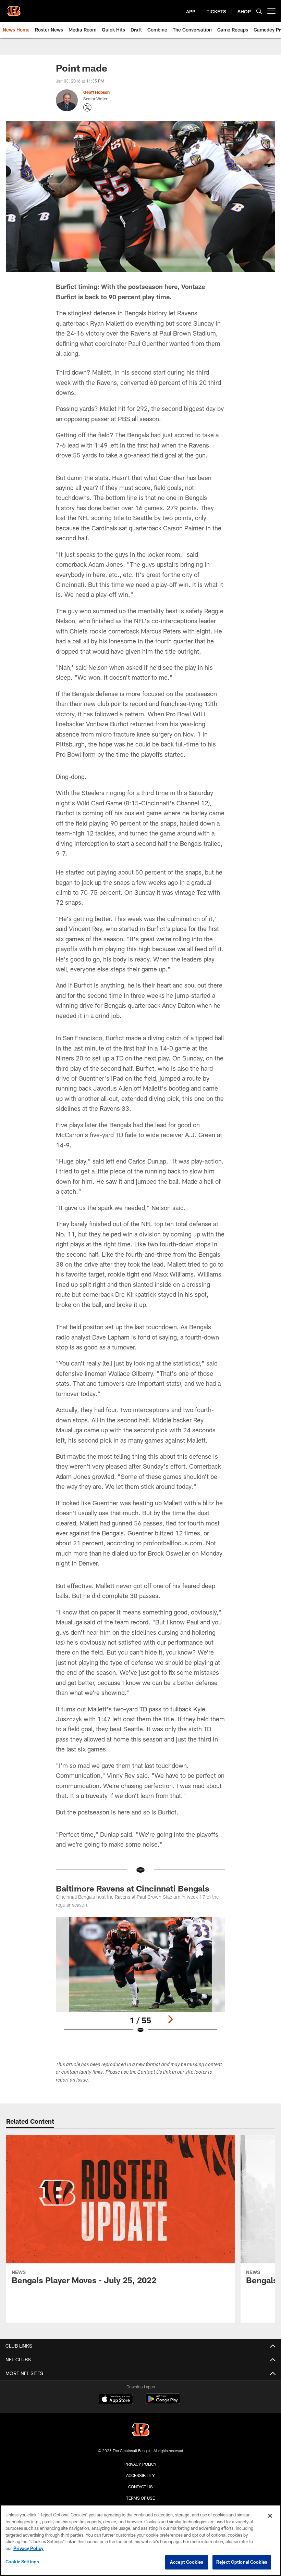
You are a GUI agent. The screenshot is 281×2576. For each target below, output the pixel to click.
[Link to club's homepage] (14, 8)
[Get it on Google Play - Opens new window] (163, 2402)
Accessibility (140, 2475)
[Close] (270, 2516)
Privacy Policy (140, 2464)
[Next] (170, 2019)
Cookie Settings (22, 2562)
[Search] (259, 11)
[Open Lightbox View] (140, 1979)
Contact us (140, 2487)
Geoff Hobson (96, 92)
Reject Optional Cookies (242, 2562)
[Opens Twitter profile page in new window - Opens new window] (87, 108)
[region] (140, 2540)
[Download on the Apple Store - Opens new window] (116, 2400)
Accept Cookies (187, 2562)
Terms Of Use (140, 2498)
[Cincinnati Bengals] (140, 2431)
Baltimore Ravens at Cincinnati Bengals (133, 1888)
